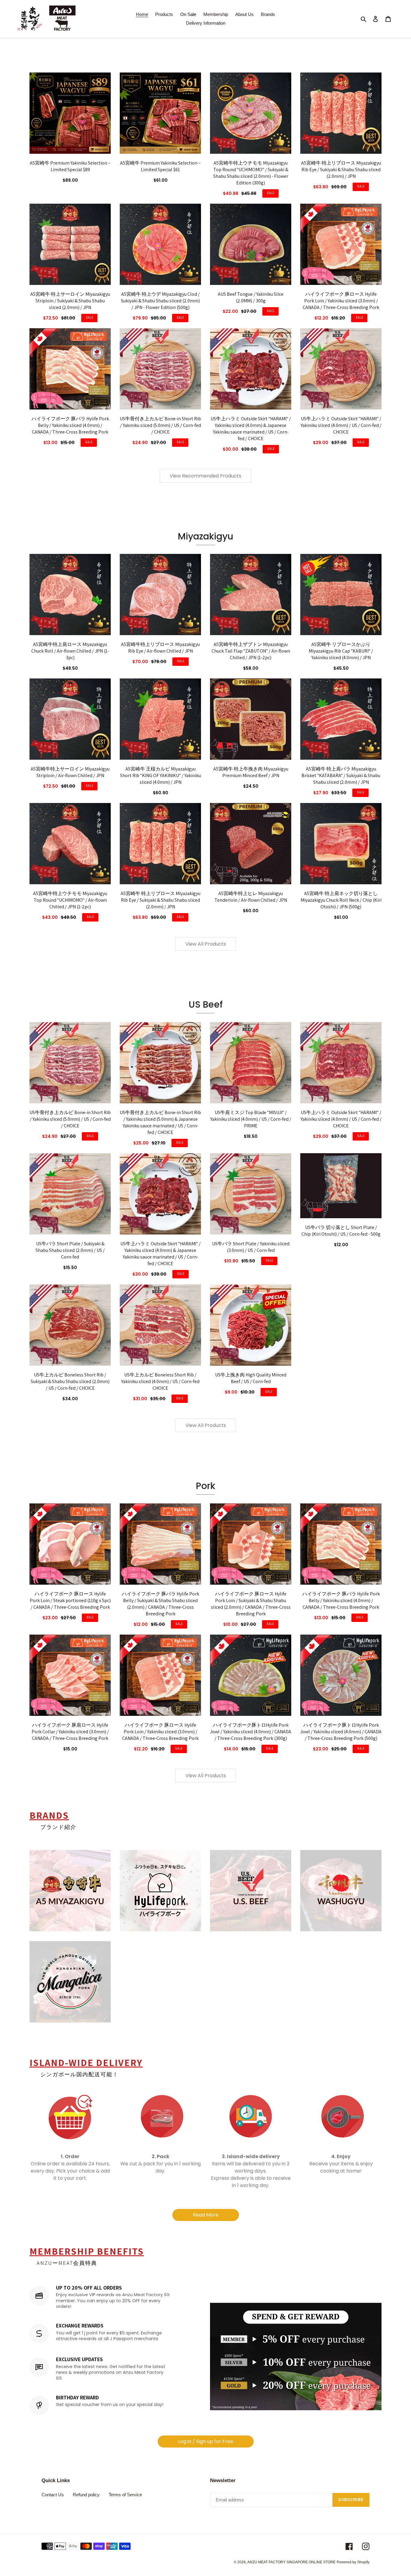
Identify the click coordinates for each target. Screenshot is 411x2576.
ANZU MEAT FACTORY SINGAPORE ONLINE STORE (291, 2562)
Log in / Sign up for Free (206, 2441)
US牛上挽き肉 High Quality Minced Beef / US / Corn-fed (251, 1378)
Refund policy (86, 2495)
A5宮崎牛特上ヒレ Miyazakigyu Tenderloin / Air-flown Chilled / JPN (251, 897)
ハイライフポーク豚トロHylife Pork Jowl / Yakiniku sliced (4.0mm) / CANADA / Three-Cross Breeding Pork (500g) (341, 1732)
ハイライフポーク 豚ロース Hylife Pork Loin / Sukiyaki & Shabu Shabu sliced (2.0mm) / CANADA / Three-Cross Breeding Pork (251, 1604)
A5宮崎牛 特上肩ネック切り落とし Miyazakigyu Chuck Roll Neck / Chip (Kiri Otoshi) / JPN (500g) (341, 900)
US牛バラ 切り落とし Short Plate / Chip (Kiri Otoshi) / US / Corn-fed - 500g (341, 1231)
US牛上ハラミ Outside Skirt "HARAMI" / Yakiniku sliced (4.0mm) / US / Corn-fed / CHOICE (341, 425)
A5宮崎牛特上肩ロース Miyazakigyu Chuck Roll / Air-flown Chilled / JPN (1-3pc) (70, 651)
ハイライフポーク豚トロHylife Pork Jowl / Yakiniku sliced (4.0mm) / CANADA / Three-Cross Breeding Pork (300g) (251, 1732)
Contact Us (53, 2495)
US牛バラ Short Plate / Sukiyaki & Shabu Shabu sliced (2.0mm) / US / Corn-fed (70, 1250)
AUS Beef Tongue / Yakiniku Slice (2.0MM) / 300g (251, 297)
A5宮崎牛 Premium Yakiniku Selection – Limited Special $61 (160, 166)
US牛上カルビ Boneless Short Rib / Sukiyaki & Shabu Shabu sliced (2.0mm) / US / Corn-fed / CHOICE (70, 1381)
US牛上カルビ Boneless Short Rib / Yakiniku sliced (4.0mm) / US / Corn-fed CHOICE (160, 1381)
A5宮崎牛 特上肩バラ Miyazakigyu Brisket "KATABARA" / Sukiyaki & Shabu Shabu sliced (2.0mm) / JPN (341, 775)
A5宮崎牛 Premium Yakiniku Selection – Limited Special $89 (70, 166)
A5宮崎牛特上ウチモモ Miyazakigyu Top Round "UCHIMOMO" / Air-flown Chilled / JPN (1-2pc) (70, 900)
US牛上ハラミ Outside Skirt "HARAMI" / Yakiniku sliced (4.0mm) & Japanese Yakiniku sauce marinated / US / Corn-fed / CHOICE (251, 429)
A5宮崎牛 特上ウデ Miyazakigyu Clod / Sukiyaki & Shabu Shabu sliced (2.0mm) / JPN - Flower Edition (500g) (160, 301)
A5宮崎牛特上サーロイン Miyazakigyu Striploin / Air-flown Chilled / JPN (70, 772)
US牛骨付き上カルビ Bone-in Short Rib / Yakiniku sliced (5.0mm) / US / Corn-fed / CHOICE (160, 425)
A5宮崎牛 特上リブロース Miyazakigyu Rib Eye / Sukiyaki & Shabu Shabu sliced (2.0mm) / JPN (341, 170)
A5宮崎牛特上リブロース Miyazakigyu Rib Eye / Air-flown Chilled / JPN (160, 648)
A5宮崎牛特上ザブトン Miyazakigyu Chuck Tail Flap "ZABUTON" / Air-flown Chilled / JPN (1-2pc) (251, 651)
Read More (206, 2215)
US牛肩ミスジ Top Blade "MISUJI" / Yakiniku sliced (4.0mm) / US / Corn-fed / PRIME (251, 1119)
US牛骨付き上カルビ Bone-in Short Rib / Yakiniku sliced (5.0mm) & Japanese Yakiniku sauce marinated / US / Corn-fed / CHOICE (160, 1122)
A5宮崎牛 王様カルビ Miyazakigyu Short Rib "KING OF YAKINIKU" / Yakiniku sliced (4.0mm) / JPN (161, 775)
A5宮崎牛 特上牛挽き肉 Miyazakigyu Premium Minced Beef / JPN (251, 772)
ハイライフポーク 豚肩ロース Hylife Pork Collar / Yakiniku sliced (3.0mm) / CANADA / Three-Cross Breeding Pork (70, 1732)
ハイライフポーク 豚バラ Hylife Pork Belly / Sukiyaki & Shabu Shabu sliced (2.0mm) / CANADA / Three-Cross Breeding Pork (161, 1604)
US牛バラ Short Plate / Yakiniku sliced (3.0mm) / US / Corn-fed (251, 1247)
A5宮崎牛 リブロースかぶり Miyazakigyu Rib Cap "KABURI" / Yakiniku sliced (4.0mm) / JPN (341, 651)
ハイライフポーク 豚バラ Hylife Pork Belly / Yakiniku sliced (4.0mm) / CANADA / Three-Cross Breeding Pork (70, 425)
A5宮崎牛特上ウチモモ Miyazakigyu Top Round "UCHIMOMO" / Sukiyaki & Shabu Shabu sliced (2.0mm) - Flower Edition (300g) (251, 173)
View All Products (206, 944)
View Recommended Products (205, 476)
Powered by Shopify (353, 2562)
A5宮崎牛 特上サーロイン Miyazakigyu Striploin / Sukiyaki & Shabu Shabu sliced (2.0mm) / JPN (70, 301)
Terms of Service (125, 2495)
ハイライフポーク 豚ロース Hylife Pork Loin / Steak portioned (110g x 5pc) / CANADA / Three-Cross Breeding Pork (70, 1600)
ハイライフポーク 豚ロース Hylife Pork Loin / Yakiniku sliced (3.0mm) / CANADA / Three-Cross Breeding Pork (341, 301)
